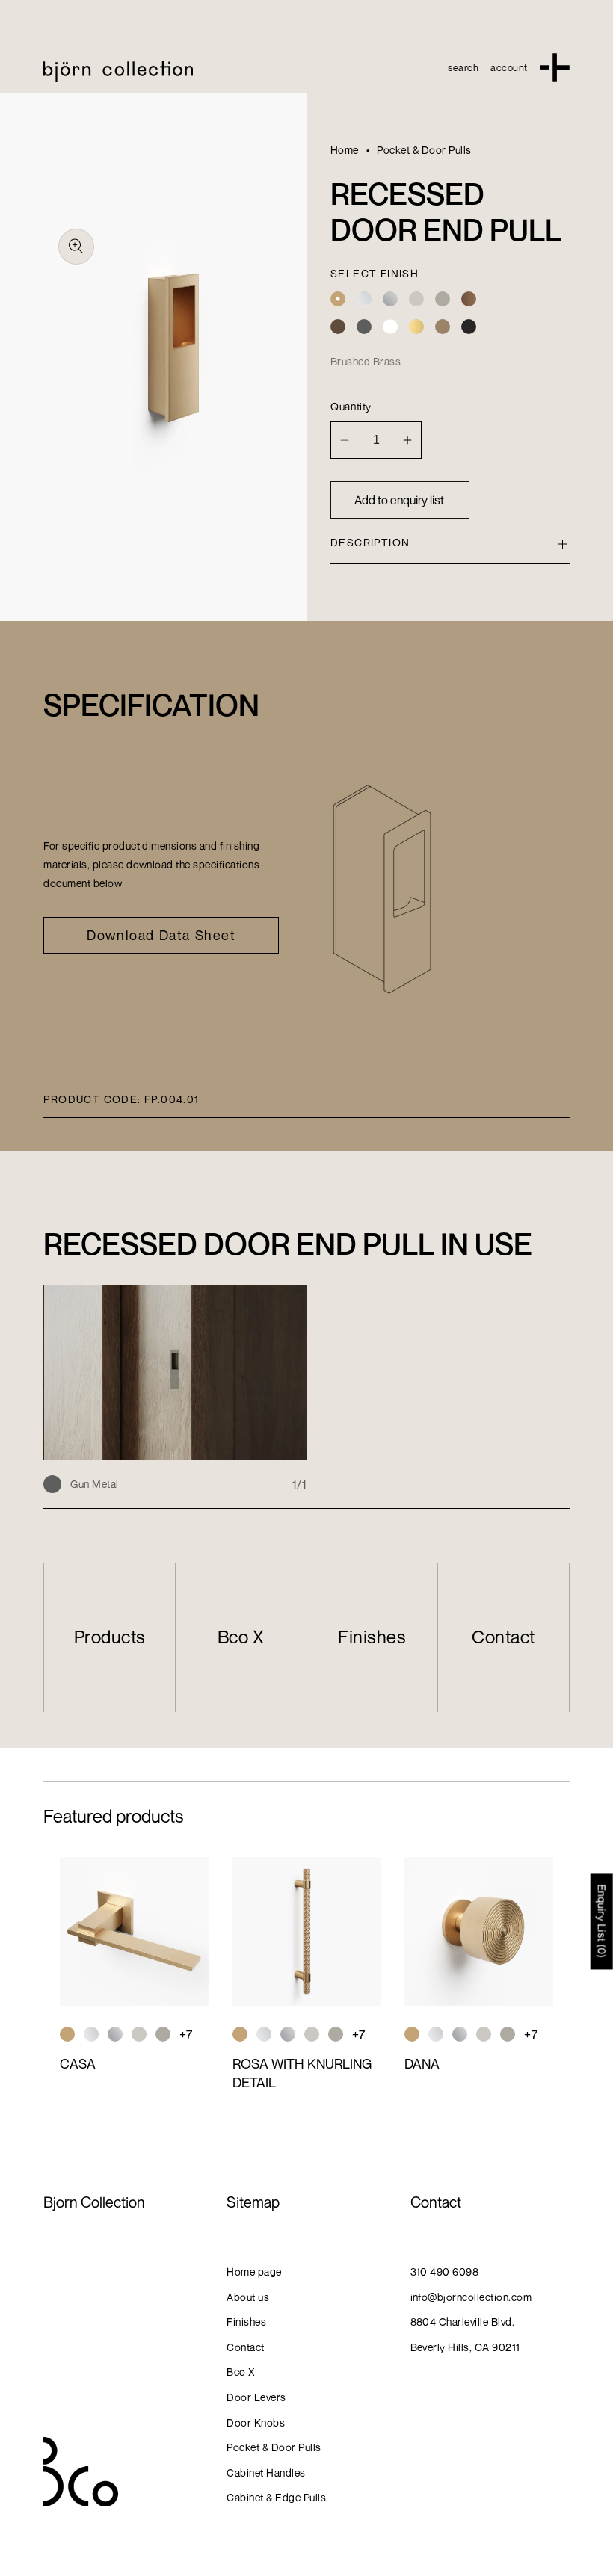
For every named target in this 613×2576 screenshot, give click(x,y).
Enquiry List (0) (602, 1921)
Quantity (351, 406)
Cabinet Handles (266, 2472)
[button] (463, 67)
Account (509, 67)
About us (248, 2297)
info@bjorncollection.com (471, 2297)
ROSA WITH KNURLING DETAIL (302, 2073)
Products (110, 1637)
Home (345, 150)
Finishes (372, 1637)
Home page (254, 2271)
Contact (503, 1637)
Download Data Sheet (161, 935)
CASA (78, 2063)
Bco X (241, 1637)
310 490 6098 (445, 2271)
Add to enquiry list (399, 500)
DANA (422, 2063)
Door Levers (256, 2397)
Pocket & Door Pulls (424, 150)
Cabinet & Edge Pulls (276, 2497)
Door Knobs (256, 2422)
